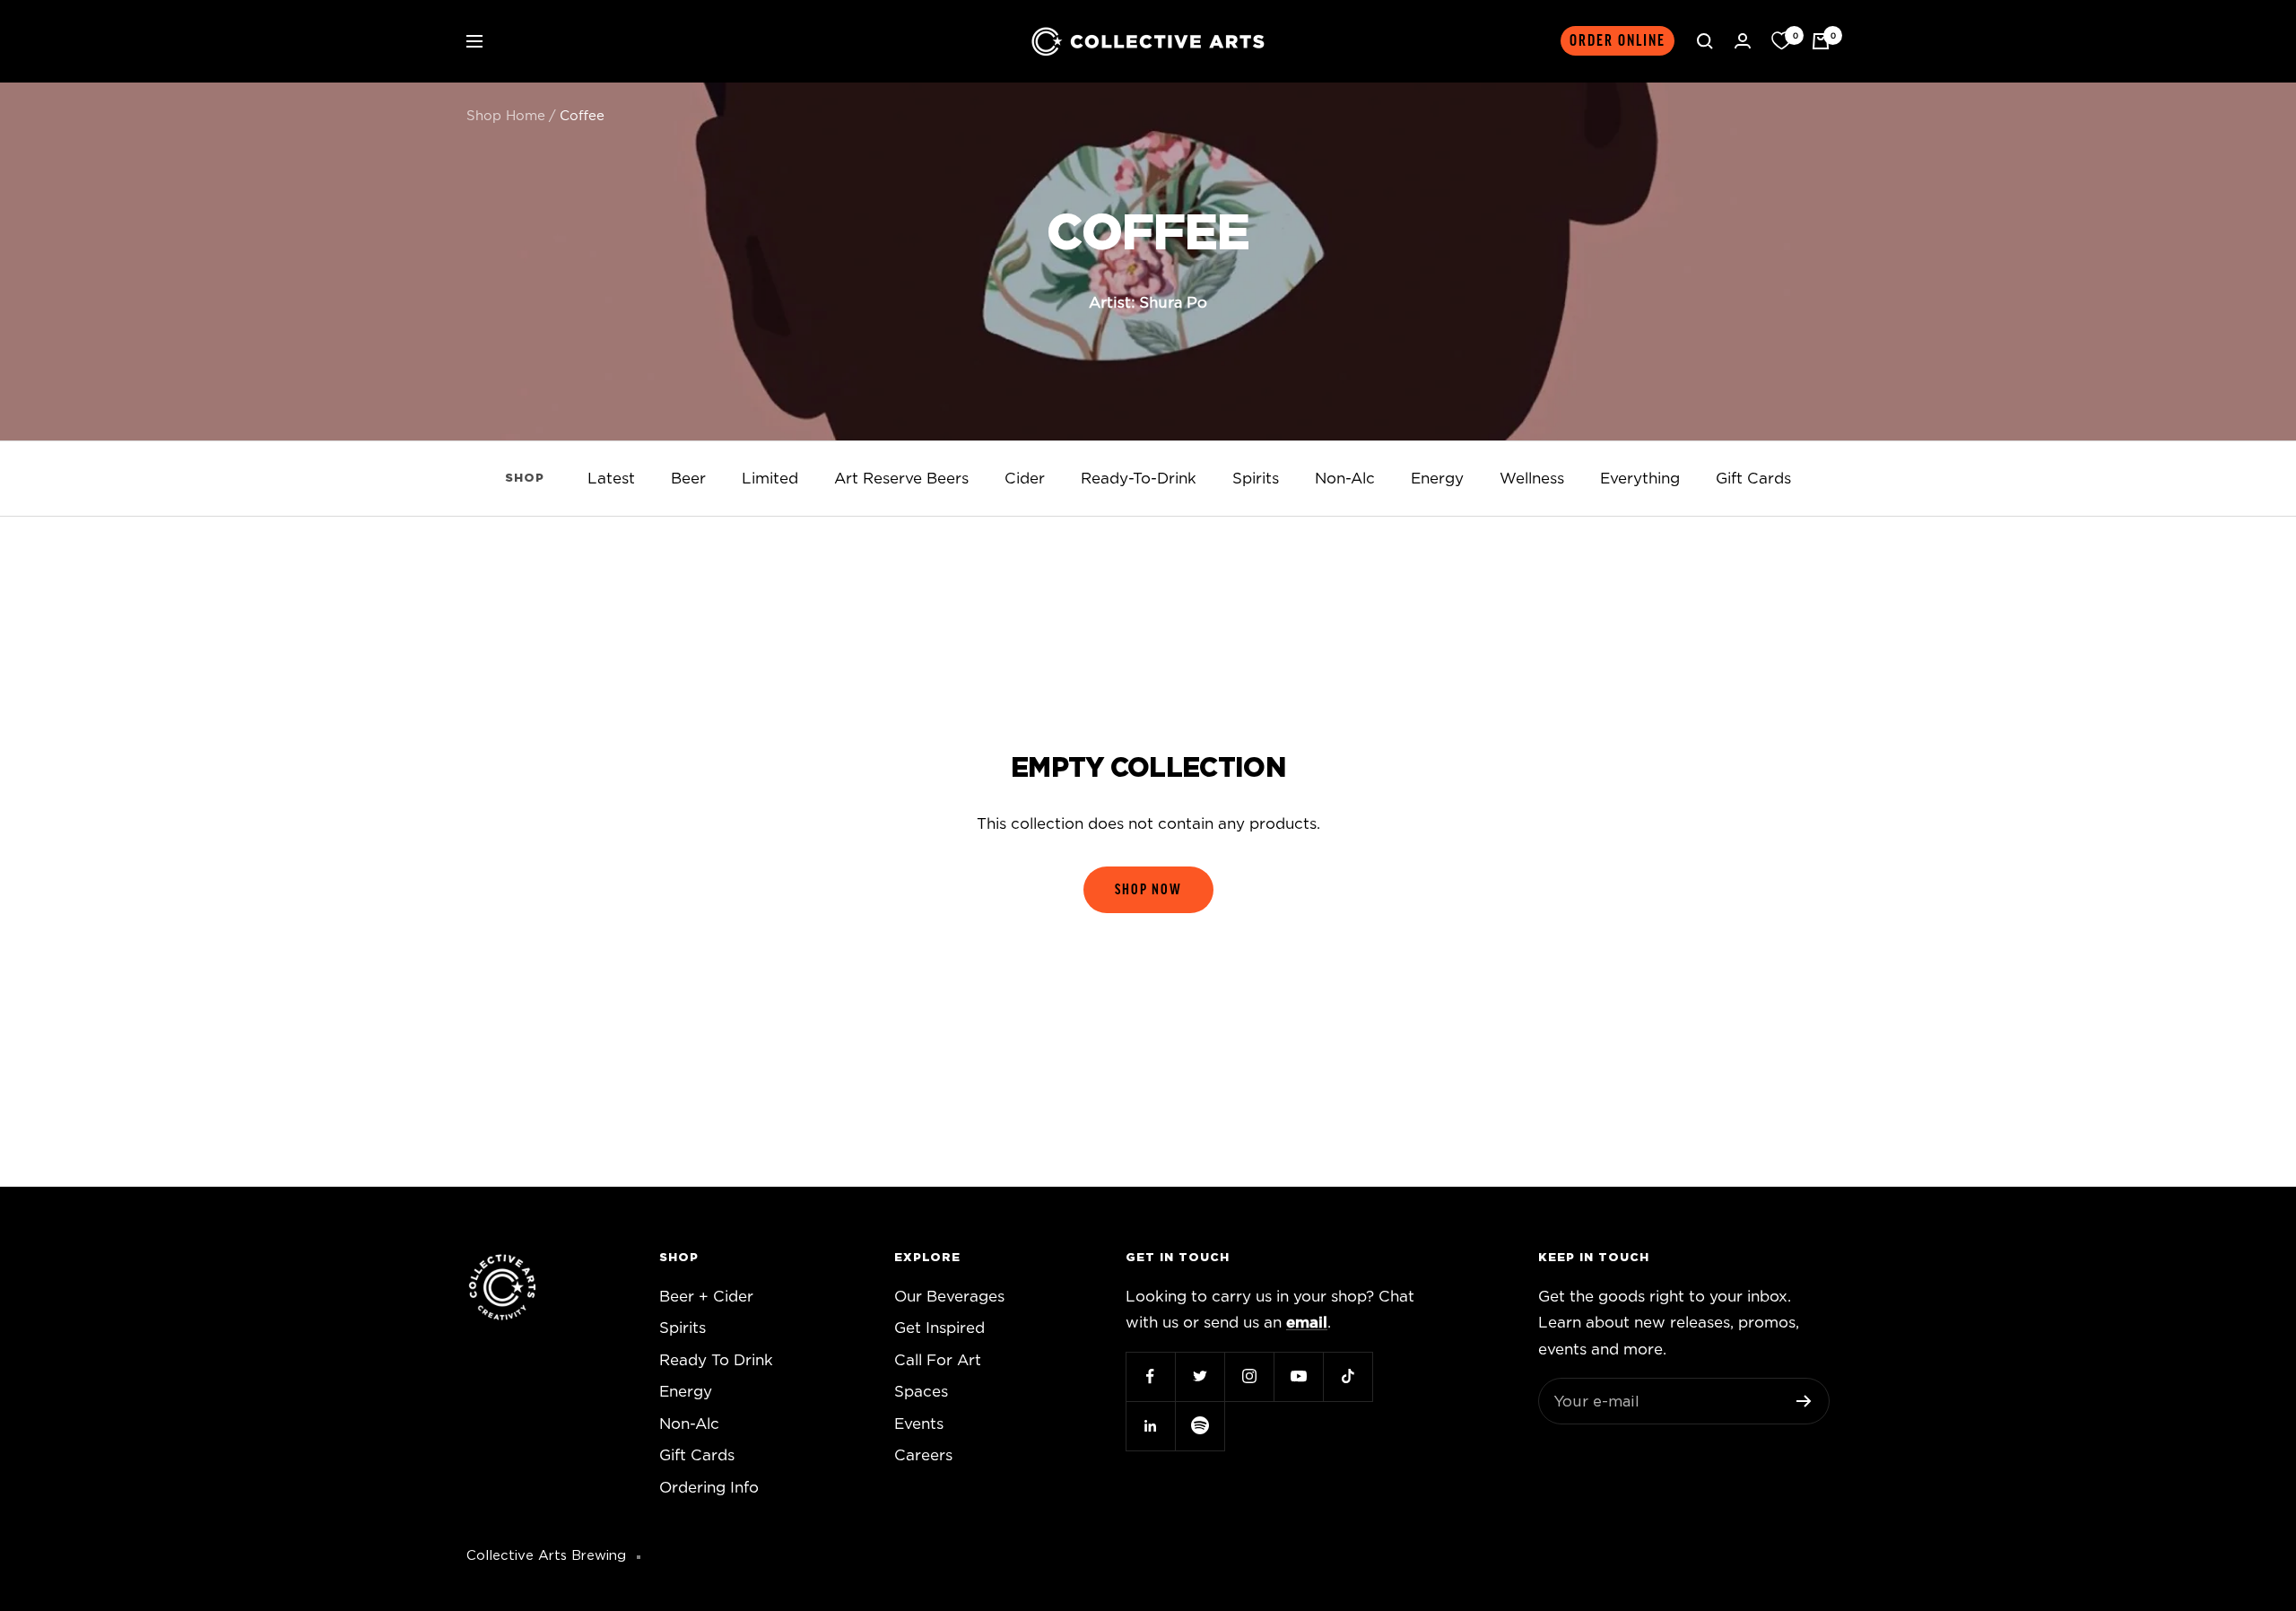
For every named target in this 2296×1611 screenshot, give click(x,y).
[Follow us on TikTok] (1348, 1376)
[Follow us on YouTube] (1298, 1376)
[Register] (1804, 1401)
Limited (770, 479)
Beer (688, 479)
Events (919, 1424)
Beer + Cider (706, 1297)
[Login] (1743, 41)
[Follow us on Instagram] (1249, 1376)
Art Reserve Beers (901, 479)
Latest (611, 479)
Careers (923, 1455)
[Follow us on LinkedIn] (1150, 1426)
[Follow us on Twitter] (1200, 1376)
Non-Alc (1345, 479)
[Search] (1705, 41)
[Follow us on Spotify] (1200, 1426)
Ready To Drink (716, 1360)
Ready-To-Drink (1139, 479)
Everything (1640, 479)
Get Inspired (939, 1328)
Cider (1025, 479)
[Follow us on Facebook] (1150, 1376)
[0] (1781, 41)
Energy (1437, 479)
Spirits (1256, 479)
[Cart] (1821, 41)
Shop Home (506, 116)
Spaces (921, 1392)
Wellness (1532, 479)
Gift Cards (1753, 479)
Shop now (1148, 890)
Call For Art (938, 1360)
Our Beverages (949, 1297)
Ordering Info (709, 1488)
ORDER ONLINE (1618, 41)
